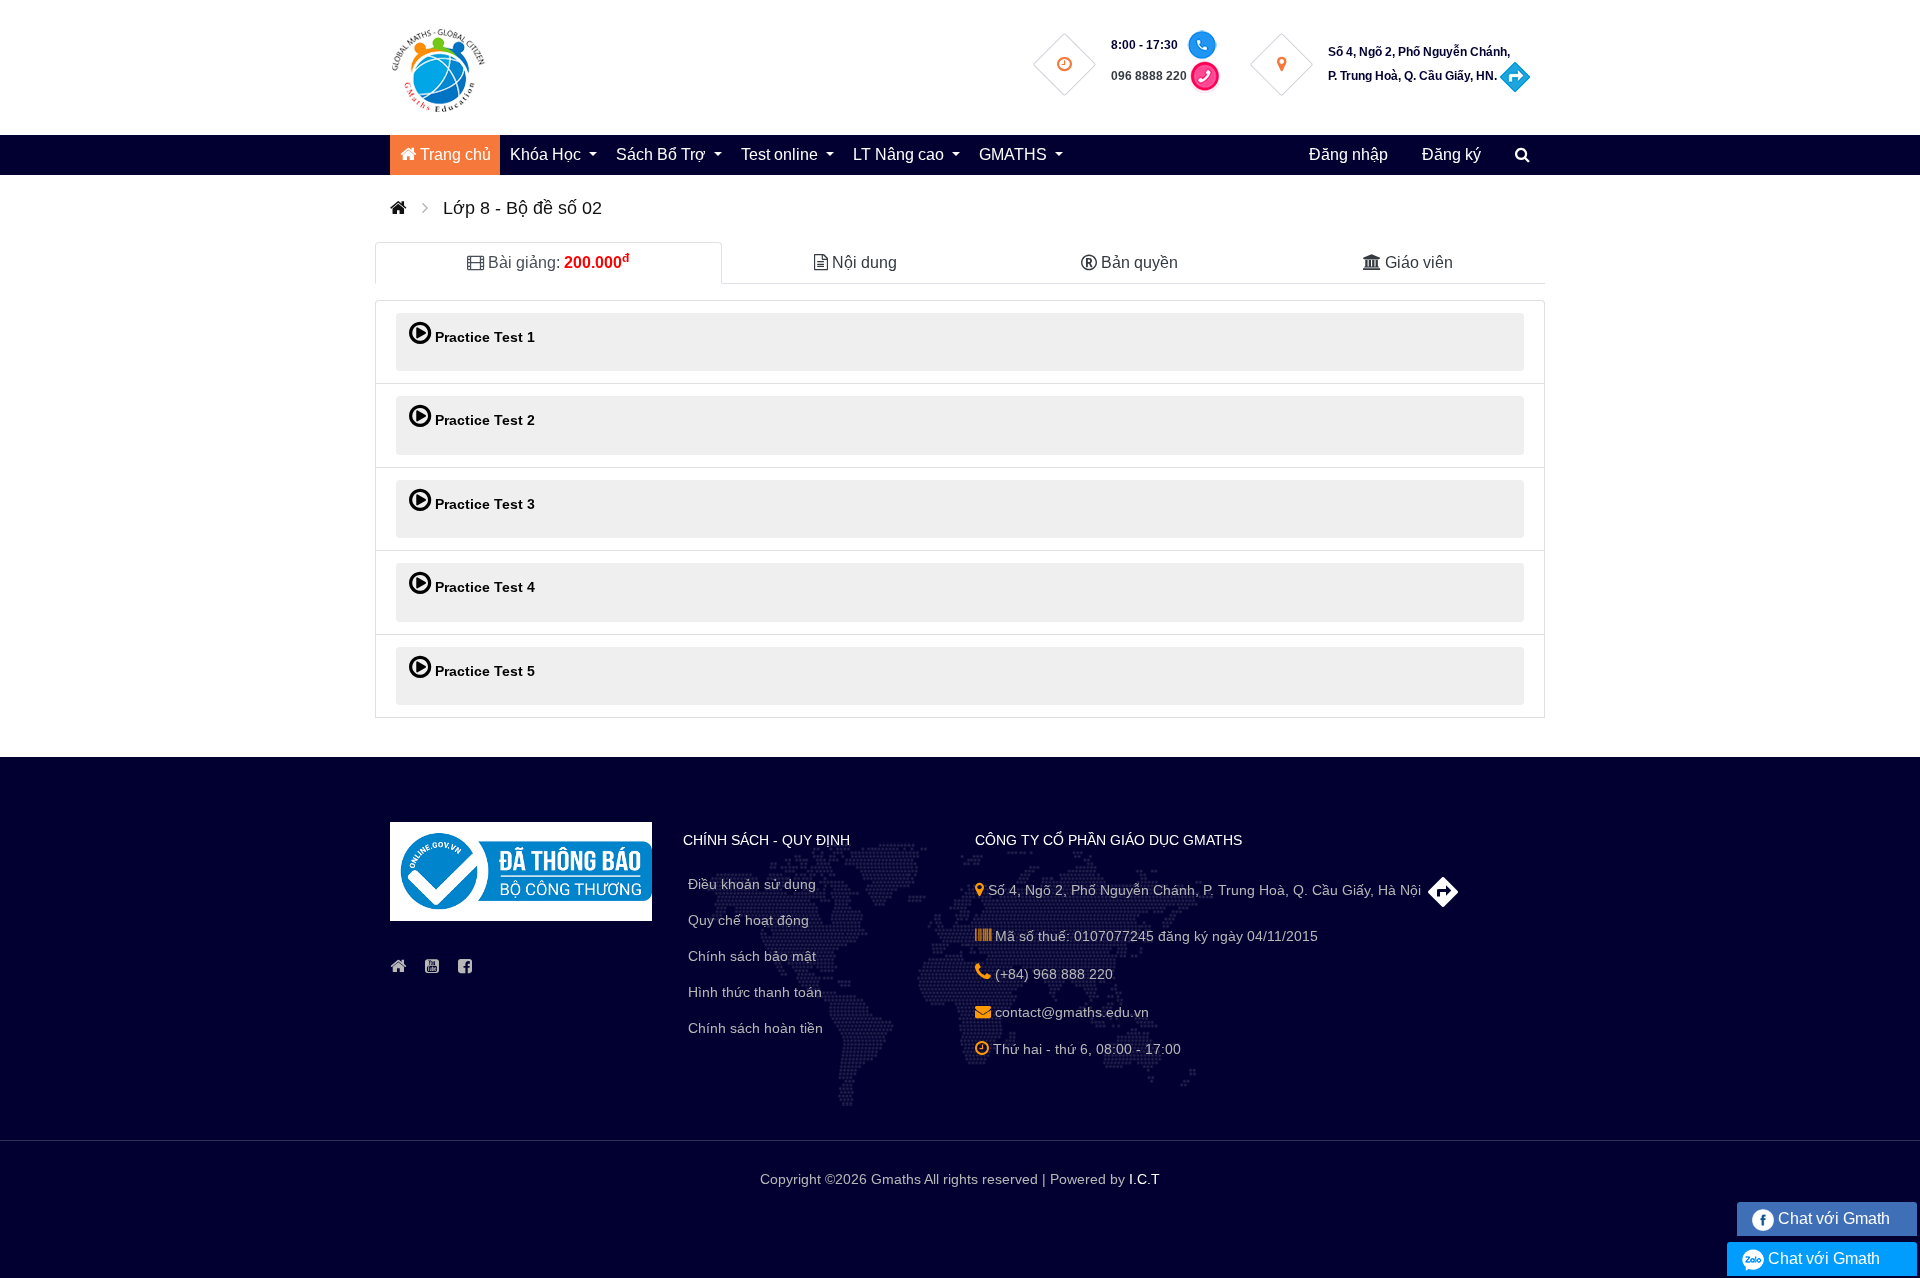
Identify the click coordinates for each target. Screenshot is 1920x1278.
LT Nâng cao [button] (900, 154)
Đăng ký (1451, 154)
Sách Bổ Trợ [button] (663, 154)
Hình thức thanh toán (755, 992)
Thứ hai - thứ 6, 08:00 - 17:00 (1085, 1049)
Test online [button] (781, 154)
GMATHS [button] (1015, 154)
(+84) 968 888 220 (1052, 974)
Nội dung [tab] (862, 262)
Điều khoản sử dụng (752, 884)
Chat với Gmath (1832, 1218)
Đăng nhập (1348, 154)
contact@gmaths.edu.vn (1070, 1012)
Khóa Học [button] (547, 154)
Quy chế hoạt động (748, 920)
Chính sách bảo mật (752, 956)
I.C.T (1144, 1179)
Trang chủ (453, 154)
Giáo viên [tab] (1417, 262)
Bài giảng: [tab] (556, 261)
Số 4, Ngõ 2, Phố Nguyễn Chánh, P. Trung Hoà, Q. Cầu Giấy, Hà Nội (1204, 890)
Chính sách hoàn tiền (755, 1028)
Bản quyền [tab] (1137, 262)
